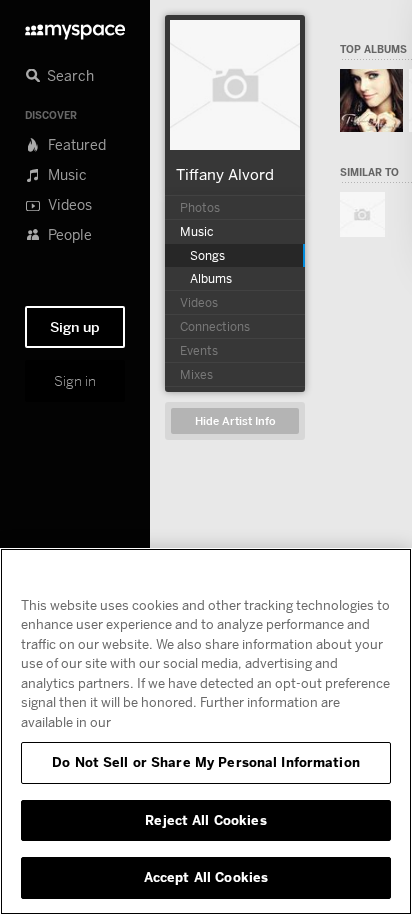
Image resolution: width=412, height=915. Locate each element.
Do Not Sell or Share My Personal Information (206, 762)
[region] (206, 731)
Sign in (75, 381)
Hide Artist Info (235, 421)
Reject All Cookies (205, 820)
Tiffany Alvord (225, 174)
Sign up (75, 327)
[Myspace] (75, 26)
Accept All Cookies (206, 877)
